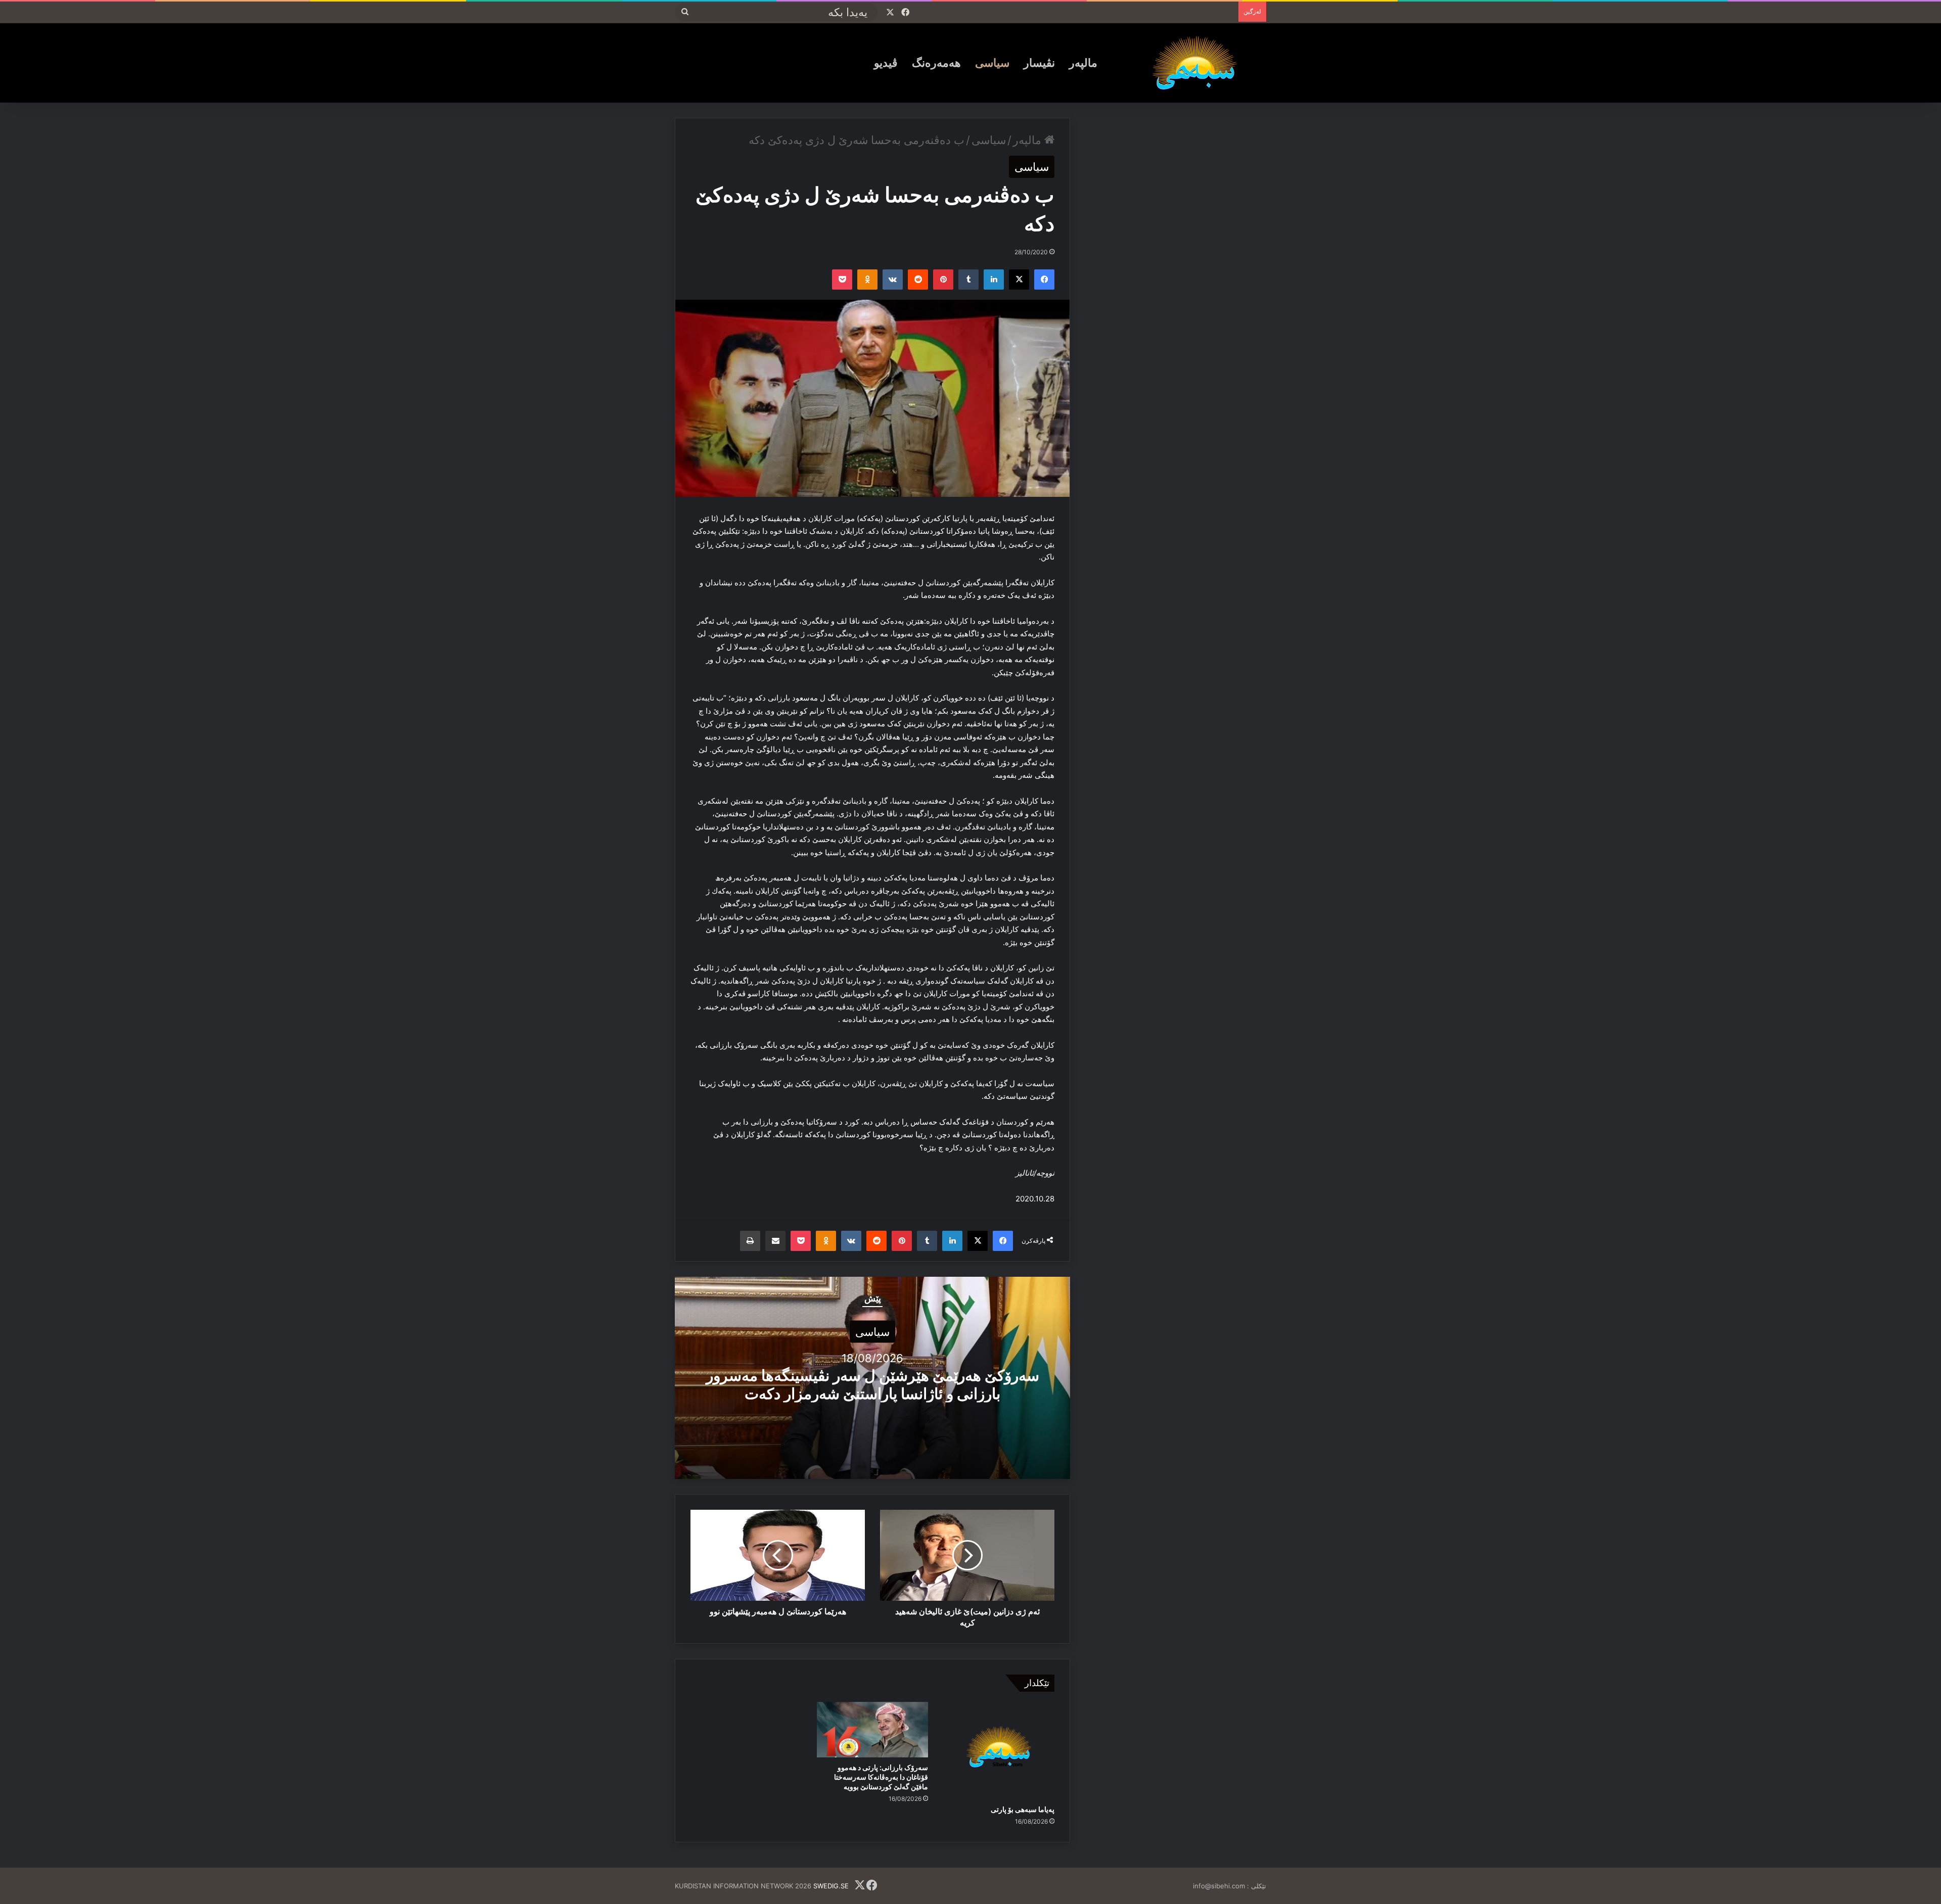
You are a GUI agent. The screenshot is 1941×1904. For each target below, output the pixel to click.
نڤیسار (1039, 63)
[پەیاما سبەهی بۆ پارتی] (999, 1751)
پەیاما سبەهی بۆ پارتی (1023, 1809)
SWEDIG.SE (831, 1886)
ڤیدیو (886, 63)
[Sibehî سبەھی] (1198, 63)
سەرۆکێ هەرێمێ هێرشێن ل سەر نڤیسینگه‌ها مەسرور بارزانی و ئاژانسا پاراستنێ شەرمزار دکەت (873, 1384)
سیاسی (992, 63)
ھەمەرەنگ (936, 63)
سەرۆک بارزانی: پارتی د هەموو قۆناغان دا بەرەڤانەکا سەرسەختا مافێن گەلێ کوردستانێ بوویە (881, 1777)
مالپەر (1083, 63)
